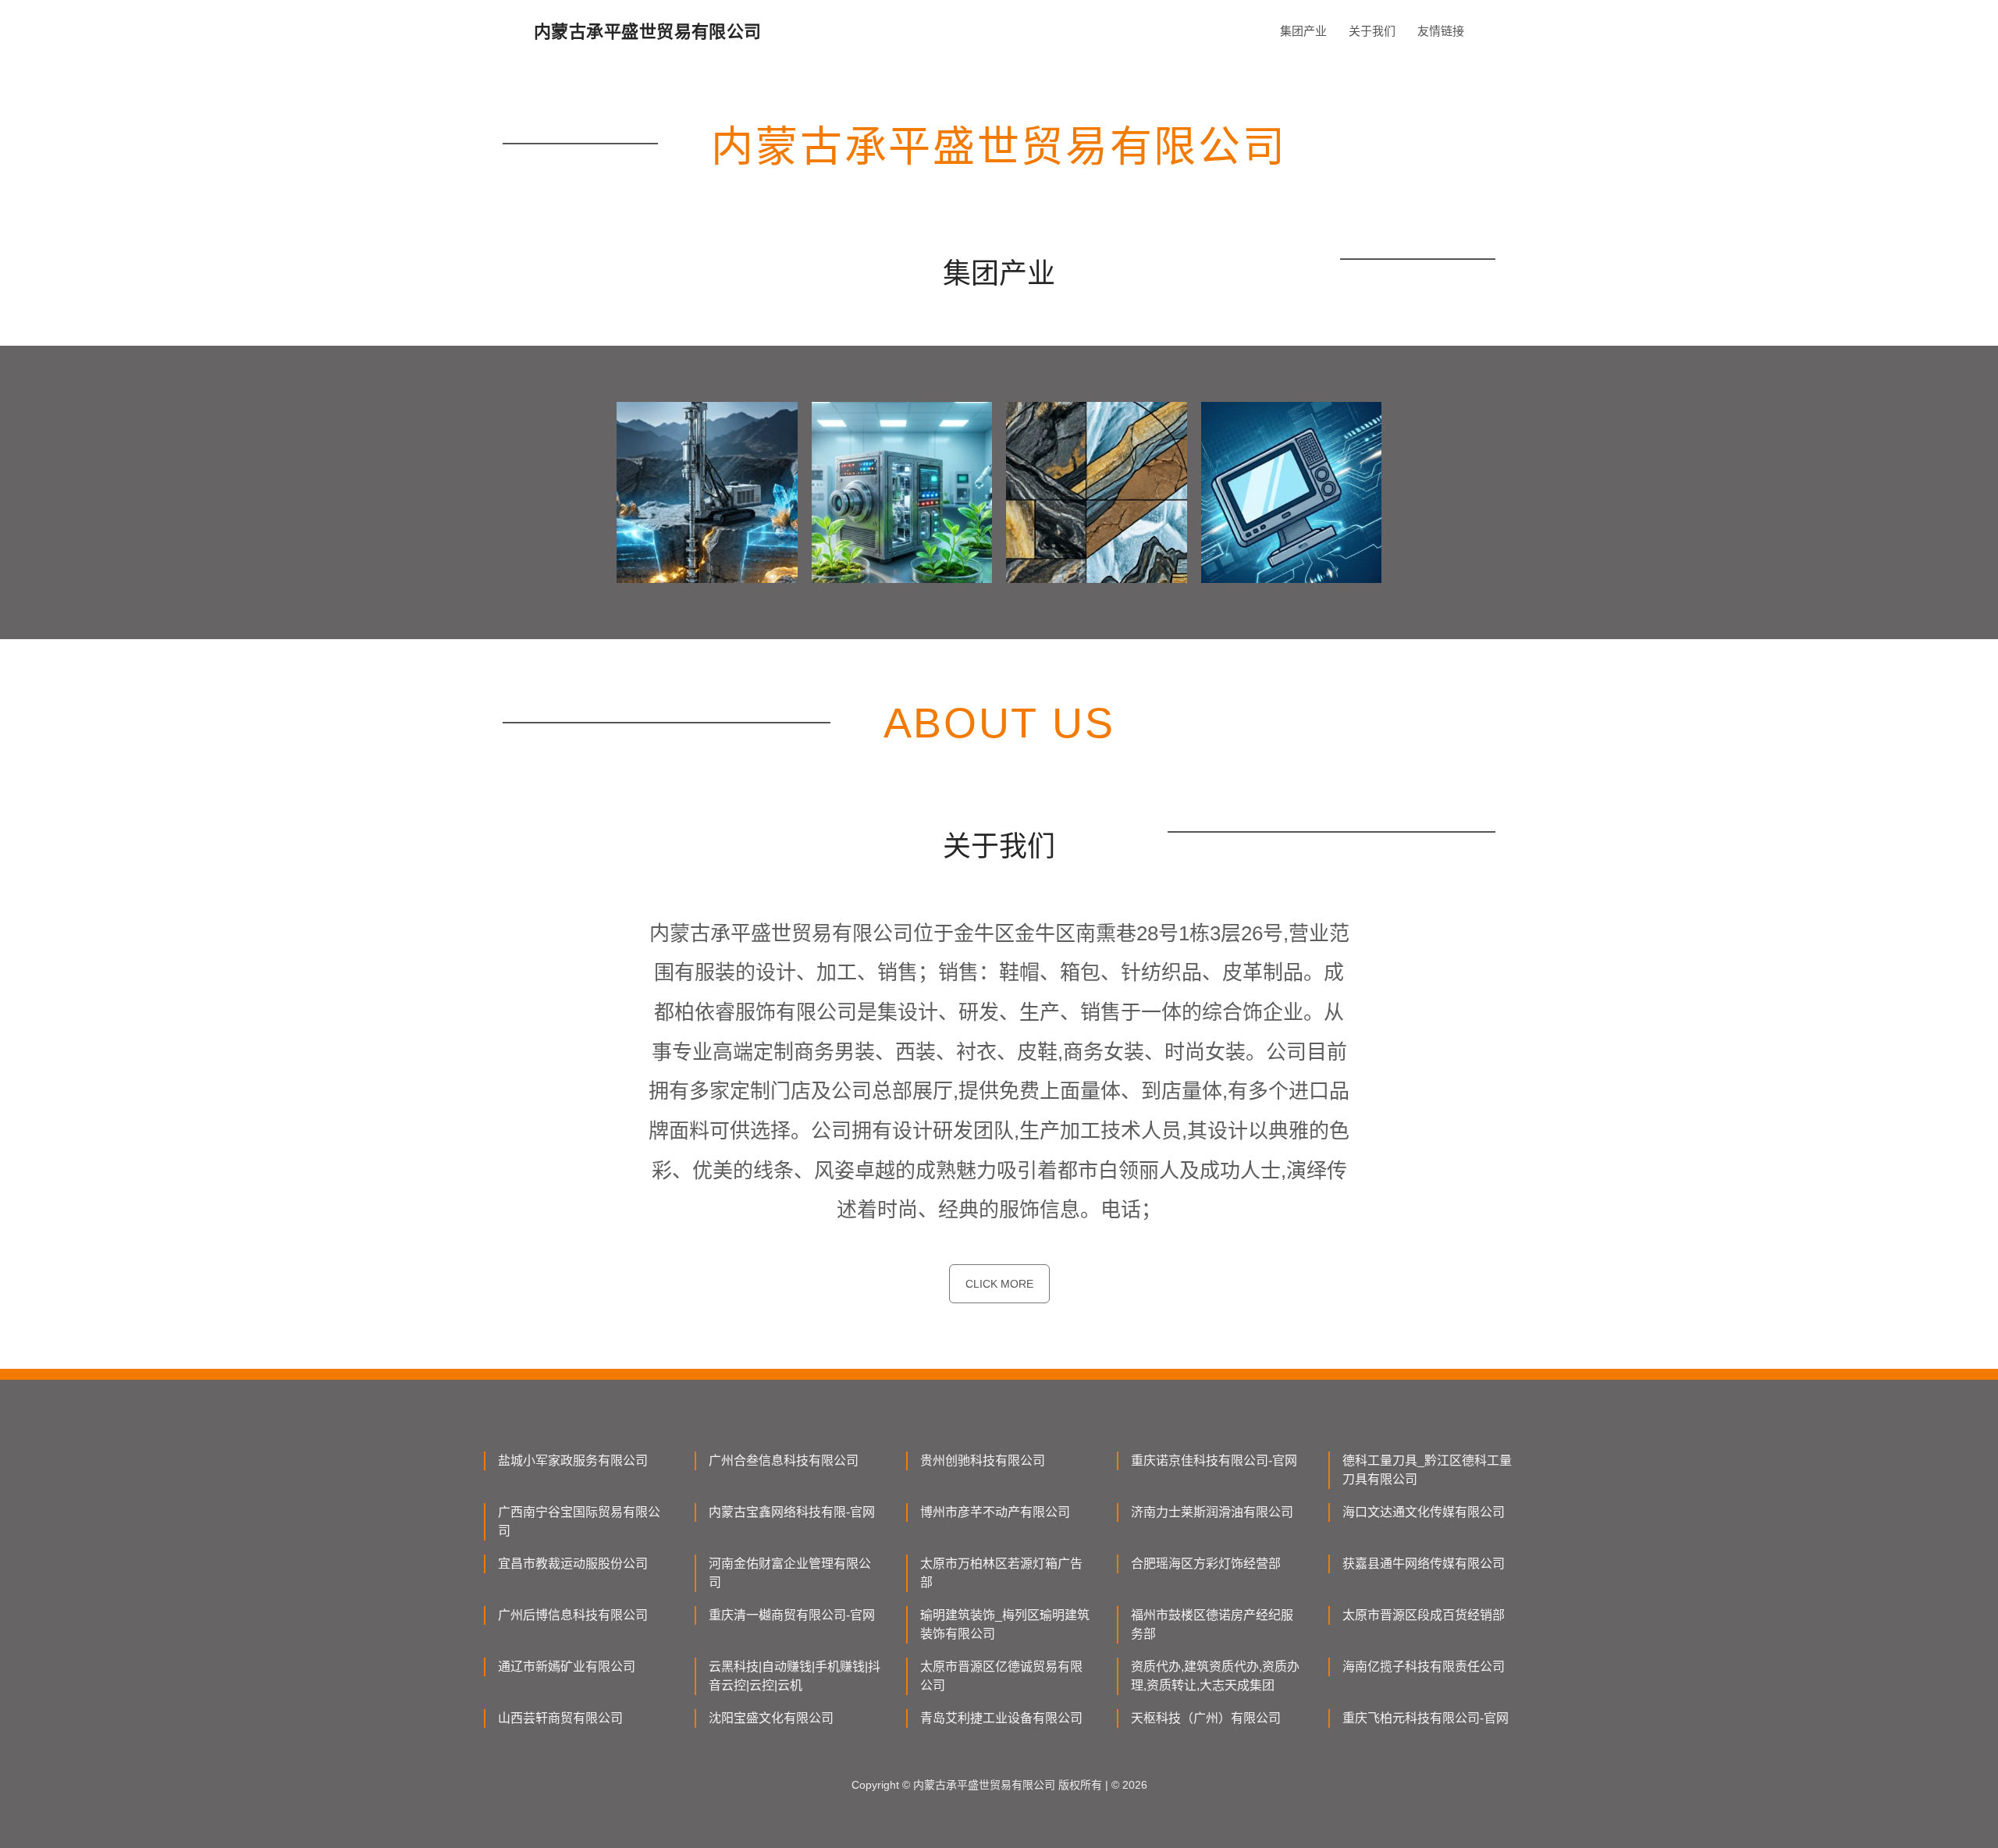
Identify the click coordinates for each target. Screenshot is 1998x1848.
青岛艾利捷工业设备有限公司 (1001, 1718)
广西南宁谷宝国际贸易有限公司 (579, 1521)
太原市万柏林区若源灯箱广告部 (1001, 1573)
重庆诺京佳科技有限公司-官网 (1214, 1461)
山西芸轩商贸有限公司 (560, 1718)
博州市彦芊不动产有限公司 (995, 1512)
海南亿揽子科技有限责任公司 (1424, 1667)
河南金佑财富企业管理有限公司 (790, 1573)
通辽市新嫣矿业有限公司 (567, 1667)
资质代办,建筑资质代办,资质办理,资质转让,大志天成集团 (1215, 1676)
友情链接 (1441, 31)
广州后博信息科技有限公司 (573, 1615)
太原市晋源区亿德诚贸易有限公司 (1001, 1676)
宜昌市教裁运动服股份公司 (573, 1564)
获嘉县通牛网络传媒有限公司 (1424, 1564)
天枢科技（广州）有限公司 (1206, 1718)
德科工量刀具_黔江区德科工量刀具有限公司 (1427, 1470)
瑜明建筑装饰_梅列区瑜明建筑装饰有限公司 (1005, 1624)
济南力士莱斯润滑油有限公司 (1212, 1512)
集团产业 (1303, 31)
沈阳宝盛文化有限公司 (771, 1718)
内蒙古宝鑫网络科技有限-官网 (792, 1512)
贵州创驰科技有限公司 (983, 1461)
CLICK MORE (999, 1284)
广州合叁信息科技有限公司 (784, 1461)
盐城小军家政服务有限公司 (573, 1461)
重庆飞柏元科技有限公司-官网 (1426, 1718)
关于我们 (1372, 31)
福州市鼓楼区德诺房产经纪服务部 (1212, 1624)
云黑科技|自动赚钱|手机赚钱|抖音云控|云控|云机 (795, 1676)
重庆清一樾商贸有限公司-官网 (792, 1615)
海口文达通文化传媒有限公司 (1424, 1512)
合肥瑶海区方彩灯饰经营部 (1206, 1564)
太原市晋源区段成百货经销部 (1424, 1615)
